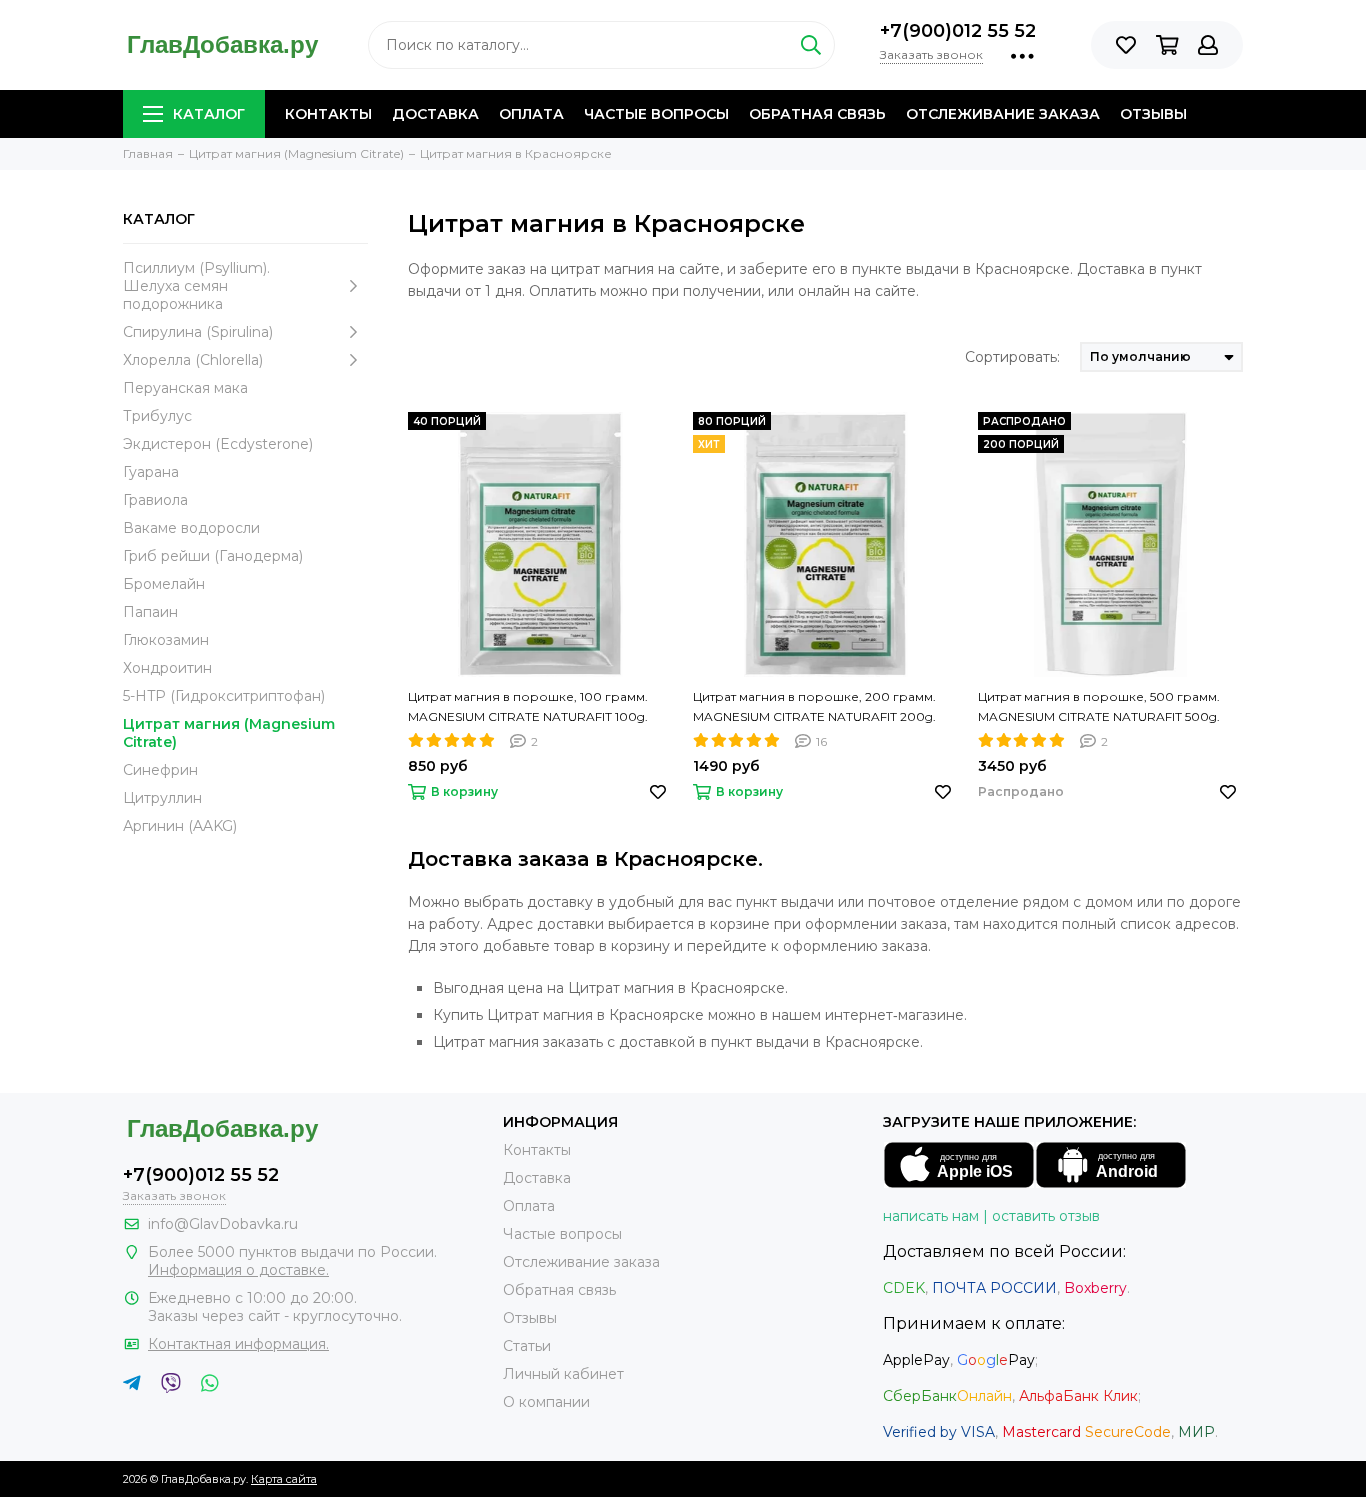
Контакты (328, 114)
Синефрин (160, 770)
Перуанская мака (185, 388)
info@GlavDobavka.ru (223, 1224)
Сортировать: (1012, 357)
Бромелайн (164, 584)
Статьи (527, 1346)
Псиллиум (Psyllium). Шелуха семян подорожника (196, 286)
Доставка (435, 114)
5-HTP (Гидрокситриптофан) (224, 696)
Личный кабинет (563, 1374)
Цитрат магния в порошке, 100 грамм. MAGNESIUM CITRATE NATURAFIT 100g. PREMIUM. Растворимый (528, 708)
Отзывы (1153, 114)
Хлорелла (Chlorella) (193, 360)
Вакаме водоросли (191, 528)
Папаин (150, 612)
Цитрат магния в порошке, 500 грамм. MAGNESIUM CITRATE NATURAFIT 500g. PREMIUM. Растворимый (1099, 708)
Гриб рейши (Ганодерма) (213, 556)
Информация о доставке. (238, 1270)
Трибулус (157, 416)
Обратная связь (817, 114)
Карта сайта (284, 1479)
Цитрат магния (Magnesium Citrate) (229, 733)
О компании (546, 1402)
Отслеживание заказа (1003, 114)
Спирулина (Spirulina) (198, 332)
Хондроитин (167, 668)
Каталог (209, 114)
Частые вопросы (656, 114)
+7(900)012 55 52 (958, 31)
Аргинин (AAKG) (180, 826)
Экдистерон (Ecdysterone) (218, 444)
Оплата (531, 114)
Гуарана (151, 472)
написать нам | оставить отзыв (991, 1216)
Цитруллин (162, 798)
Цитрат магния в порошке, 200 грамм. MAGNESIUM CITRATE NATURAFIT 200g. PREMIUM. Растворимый (814, 708)
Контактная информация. (238, 1344)
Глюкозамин (166, 640)
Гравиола (155, 500)
